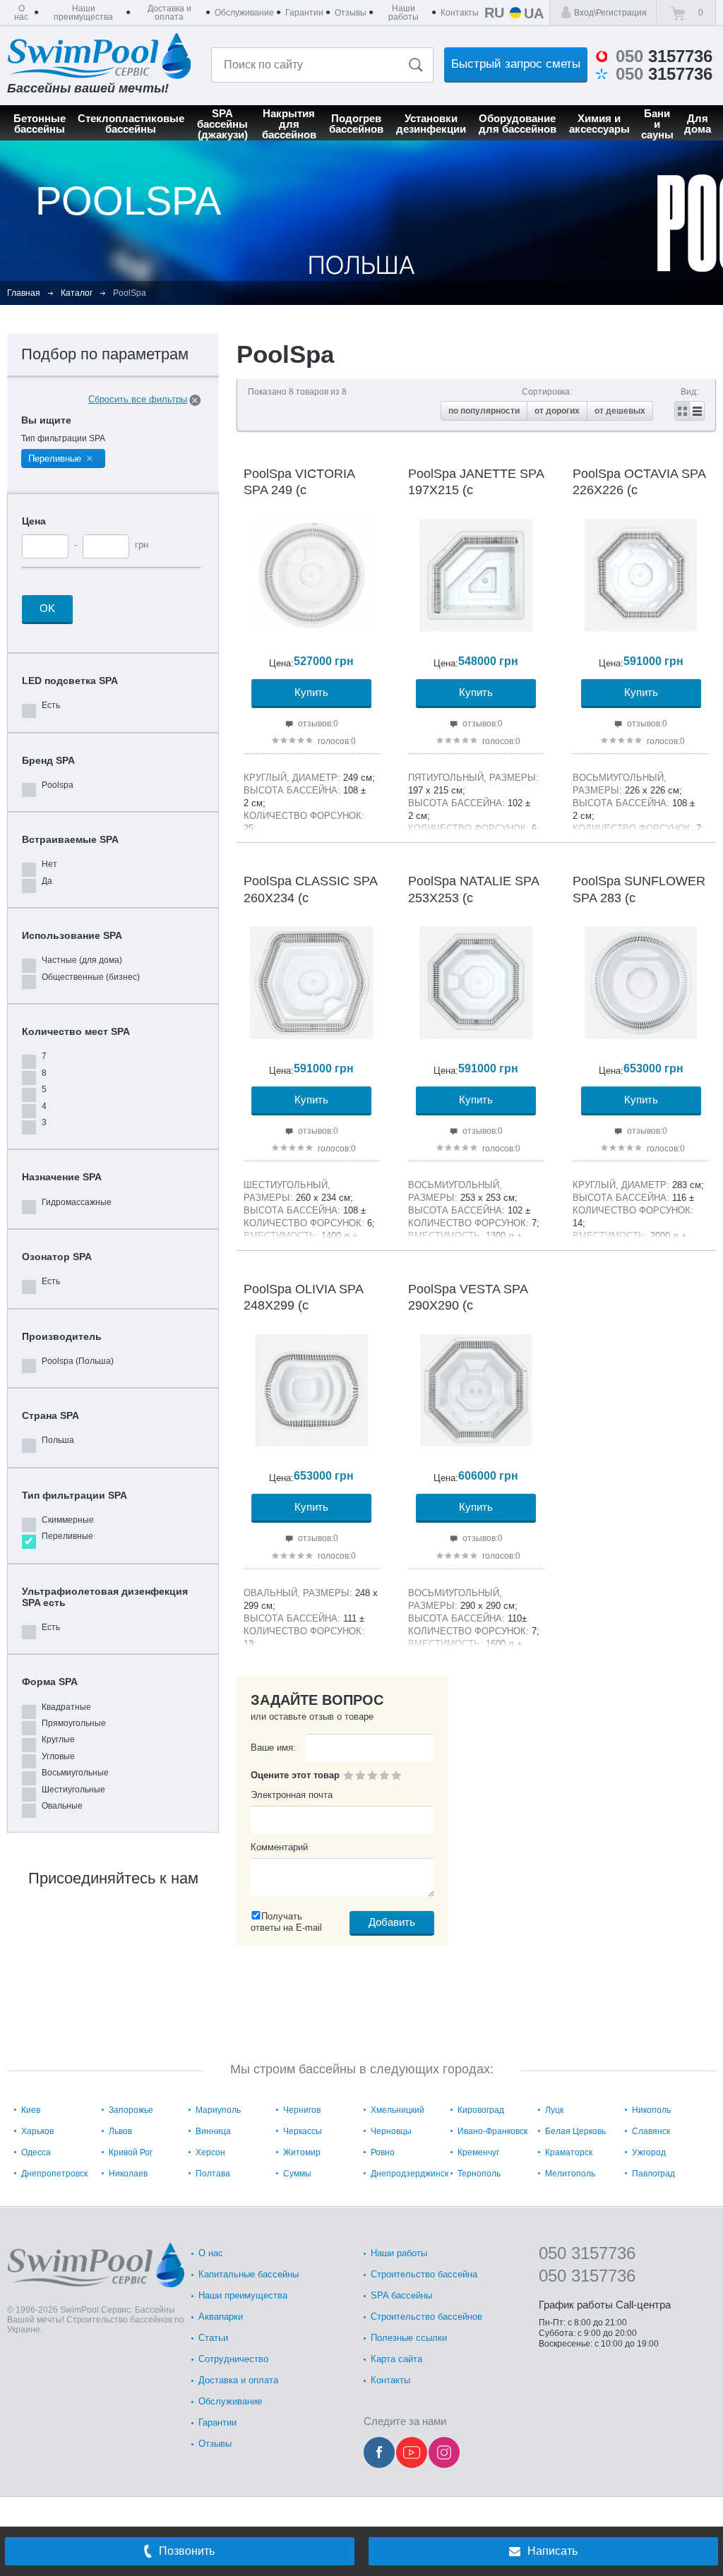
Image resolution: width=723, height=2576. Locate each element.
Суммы (297, 2174)
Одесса (36, 2152)
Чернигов (302, 2110)
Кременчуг (478, 2152)
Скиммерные (68, 1520)
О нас (211, 2253)
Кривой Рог (131, 2152)
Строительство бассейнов (426, 2317)
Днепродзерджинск (410, 2174)
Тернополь (479, 2174)
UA (534, 13)
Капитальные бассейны (249, 2274)
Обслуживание (230, 2401)
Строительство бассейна (424, 2274)
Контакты (390, 2380)
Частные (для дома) (82, 960)
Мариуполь (218, 2110)
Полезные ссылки (409, 2338)
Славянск (651, 2131)
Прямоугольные (74, 1723)
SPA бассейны (401, 2295)
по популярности (484, 411)
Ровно (383, 2152)
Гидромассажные (77, 1202)
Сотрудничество (233, 2359)
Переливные (67, 1536)
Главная (24, 293)
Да (47, 881)
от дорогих (557, 411)
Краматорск (569, 2152)
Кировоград (481, 2110)
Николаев (128, 2174)
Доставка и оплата (238, 2380)
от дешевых (620, 411)
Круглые (58, 1739)
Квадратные (66, 1707)
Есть (51, 705)
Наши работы (399, 2253)
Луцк (554, 2110)
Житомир (302, 2152)
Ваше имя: (273, 1748)
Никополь (651, 2110)
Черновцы (391, 2131)
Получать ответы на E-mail (286, 1922)
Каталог (77, 293)
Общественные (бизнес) (91, 977)
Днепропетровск (54, 2174)
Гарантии (217, 2422)
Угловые (58, 1756)
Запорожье (131, 2110)
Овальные (62, 1806)
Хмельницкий (398, 2110)
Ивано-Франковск (492, 2131)
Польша (58, 1440)
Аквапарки (221, 2317)
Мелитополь (570, 2174)
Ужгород (649, 2152)
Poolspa (58, 785)
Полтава (213, 2174)
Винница (213, 2131)
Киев (31, 2110)
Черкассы (303, 2131)
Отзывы (215, 2444)
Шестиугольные (73, 1790)
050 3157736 (587, 2253)
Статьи (213, 2338)
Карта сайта (396, 2359)
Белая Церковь (575, 2131)
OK (47, 608)
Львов (120, 2131)
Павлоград (653, 2174)
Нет (49, 864)
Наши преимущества (243, 2295)
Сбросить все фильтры (138, 399)
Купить (311, 692)
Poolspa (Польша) (78, 1361)
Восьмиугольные (75, 1773)
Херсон (210, 2152)
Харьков (37, 2131)
